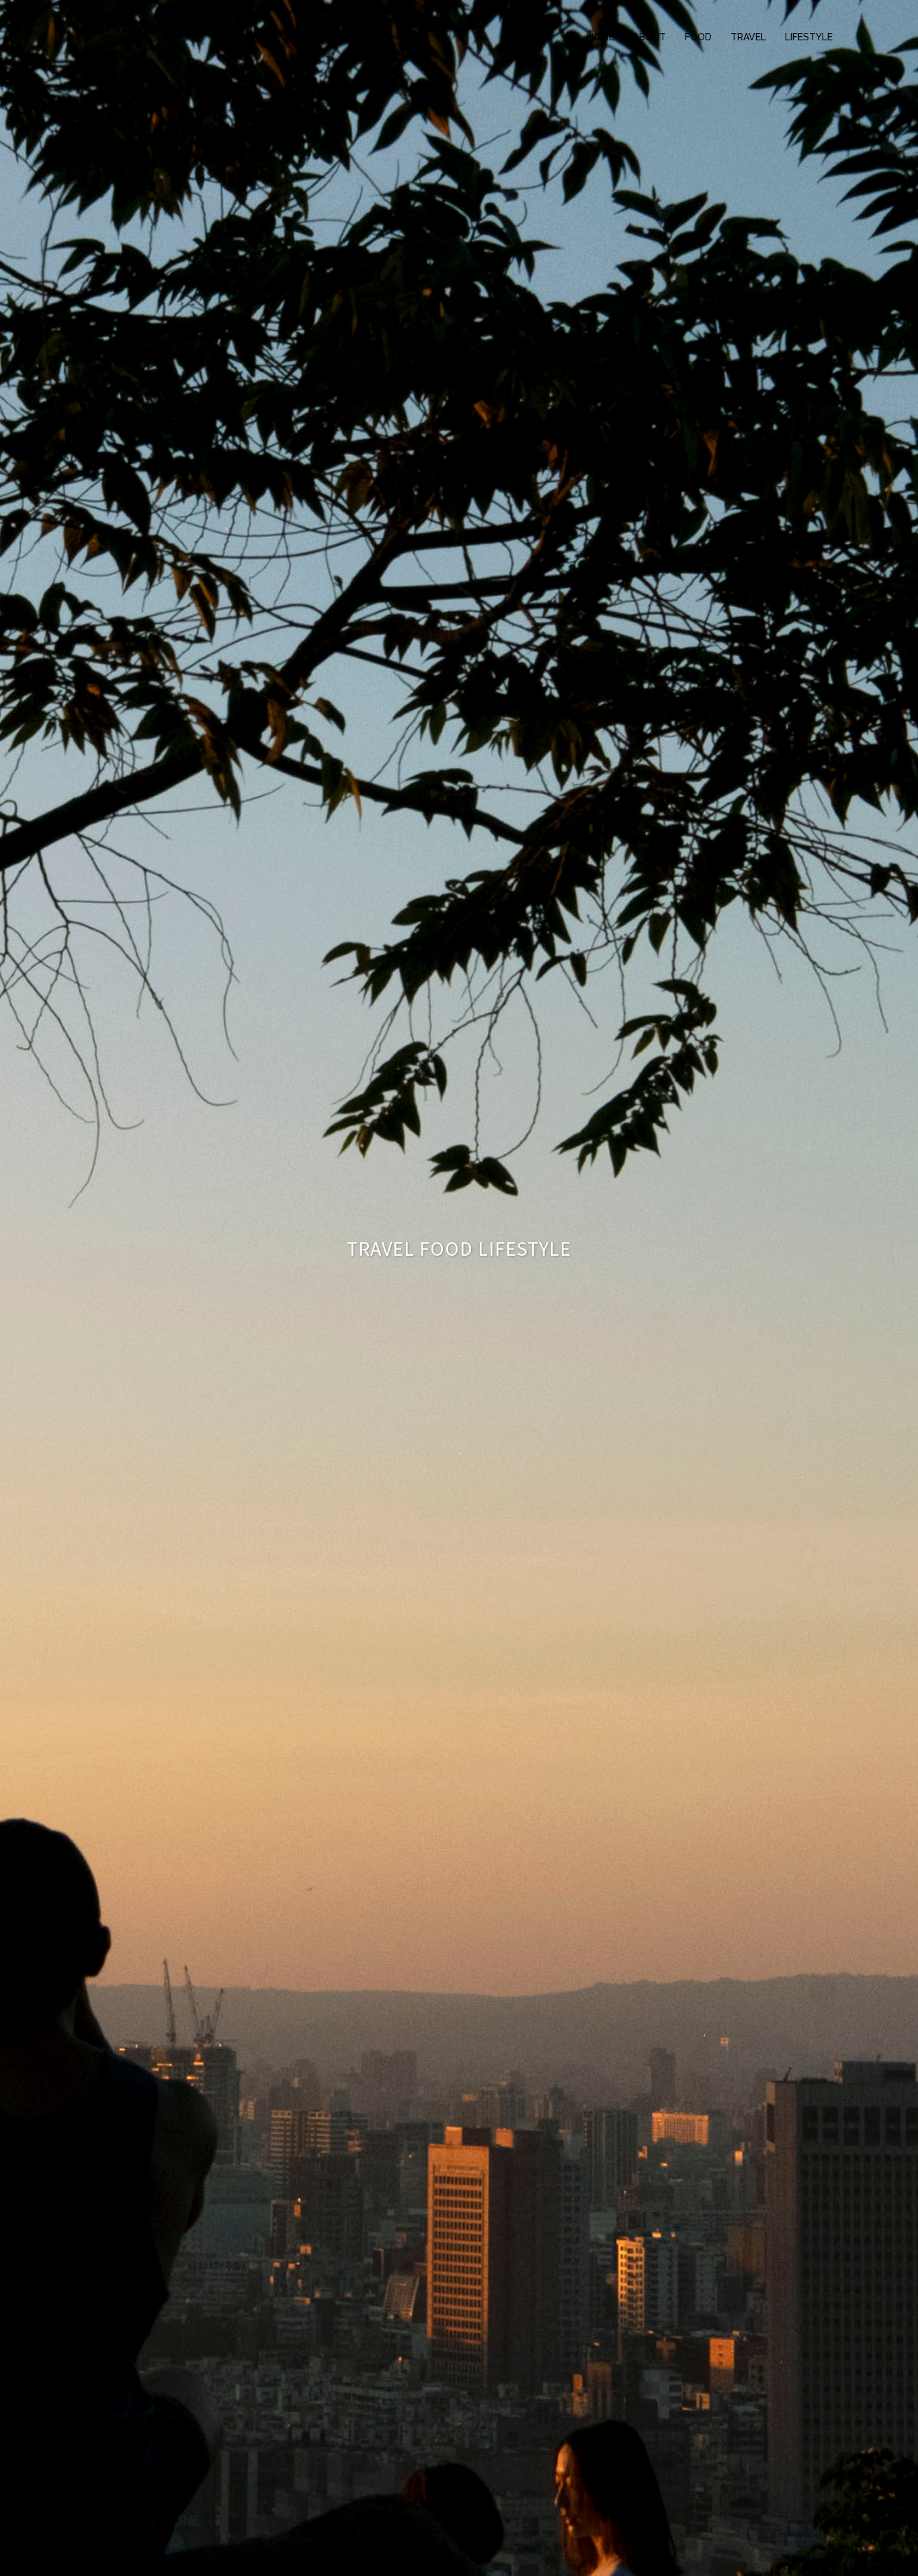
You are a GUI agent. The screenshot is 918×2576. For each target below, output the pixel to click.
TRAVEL (748, 37)
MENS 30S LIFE (148, 25)
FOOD (698, 37)
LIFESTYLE (809, 37)
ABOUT (650, 37)
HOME (600, 37)
